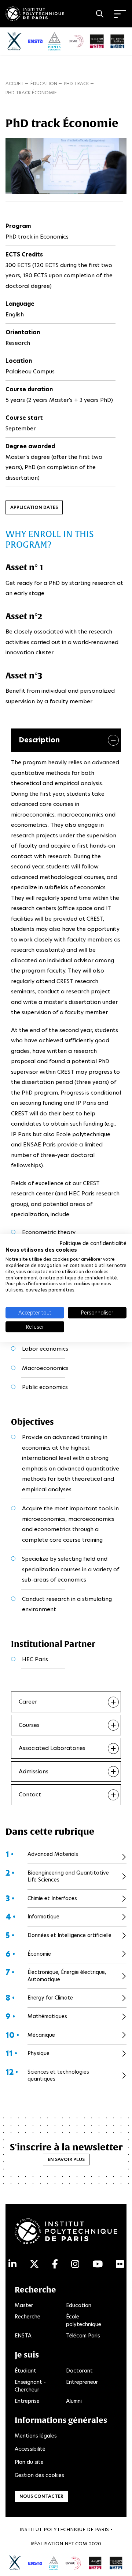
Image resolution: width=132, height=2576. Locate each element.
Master (24, 2305)
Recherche (27, 2317)
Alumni (74, 2401)
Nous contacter (41, 2496)
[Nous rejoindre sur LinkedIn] (12, 2264)
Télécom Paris (83, 2336)
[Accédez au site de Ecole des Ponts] (54, 2562)
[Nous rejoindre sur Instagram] (75, 2264)
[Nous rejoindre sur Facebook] (55, 2264)
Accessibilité (30, 2449)
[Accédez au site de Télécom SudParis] (116, 2562)
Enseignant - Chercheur (30, 2386)
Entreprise (27, 2401)
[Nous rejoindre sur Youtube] (98, 2264)
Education (79, 2305)
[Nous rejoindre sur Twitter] (34, 2264)
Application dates (34, 507)
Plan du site (29, 2462)
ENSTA (23, 2336)
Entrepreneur (82, 2382)
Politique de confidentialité (93, 1243)
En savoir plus (66, 2159)
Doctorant (79, 2371)
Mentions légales (36, 2436)
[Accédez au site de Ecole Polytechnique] (15, 2562)
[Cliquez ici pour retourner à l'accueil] (35, 12)
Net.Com (76, 2544)
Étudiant (25, 2371)
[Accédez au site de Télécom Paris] (95, 2562)
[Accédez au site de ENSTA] (35, 2562)
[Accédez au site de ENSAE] (73, 2562)
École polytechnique (84, 2320)
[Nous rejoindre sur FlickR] (120, 2264)
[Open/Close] (120, 14)
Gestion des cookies (39, 2475)
